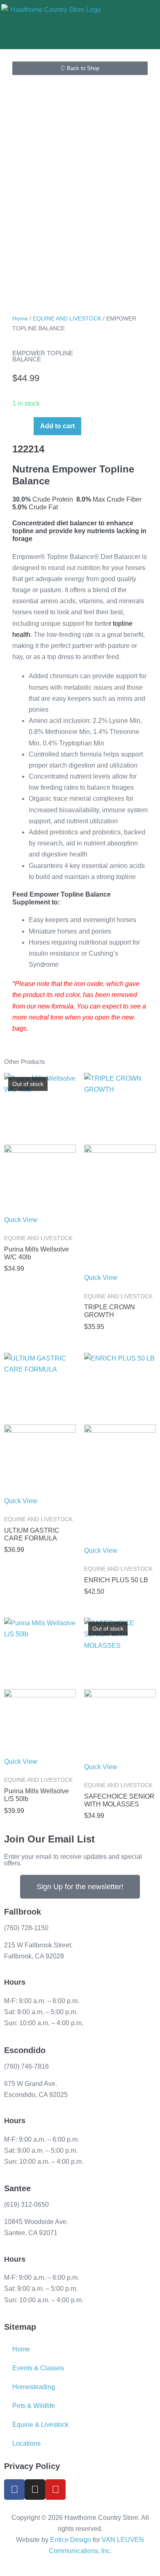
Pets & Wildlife (34, 2406)
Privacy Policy (32, 2466)
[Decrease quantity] (15, 425)
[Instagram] (35, 2490)
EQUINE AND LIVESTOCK (67, 318)
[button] (125, 25)
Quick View (21, 1220)
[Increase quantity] (25, 425)
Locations (26, 2443)
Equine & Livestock (40, 2425)
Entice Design (71, 2540)
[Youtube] (55, 2490)
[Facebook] (14, 2490)
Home (20, 318)
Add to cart (57, 426)
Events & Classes (38, 2368)
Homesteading (34, 2387)
